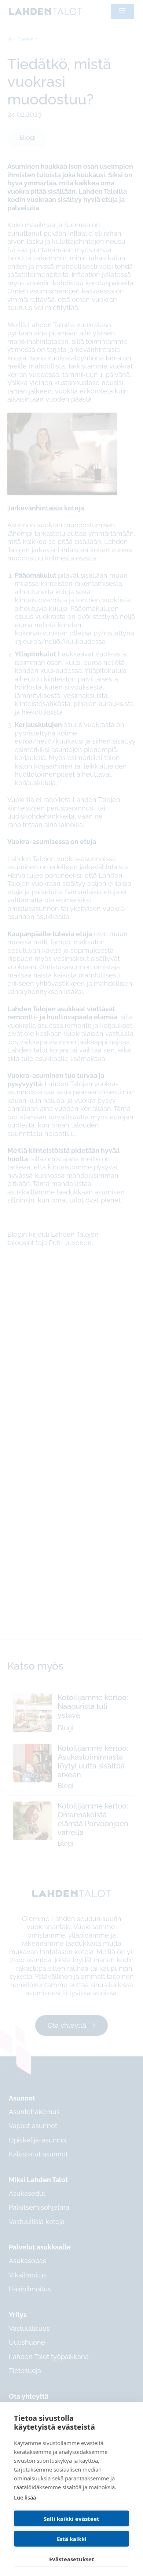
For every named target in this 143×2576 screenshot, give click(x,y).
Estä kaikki (72, 2539)
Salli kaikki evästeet (71, 2519)
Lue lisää (25, 2497)
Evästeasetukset (72, 2559)
